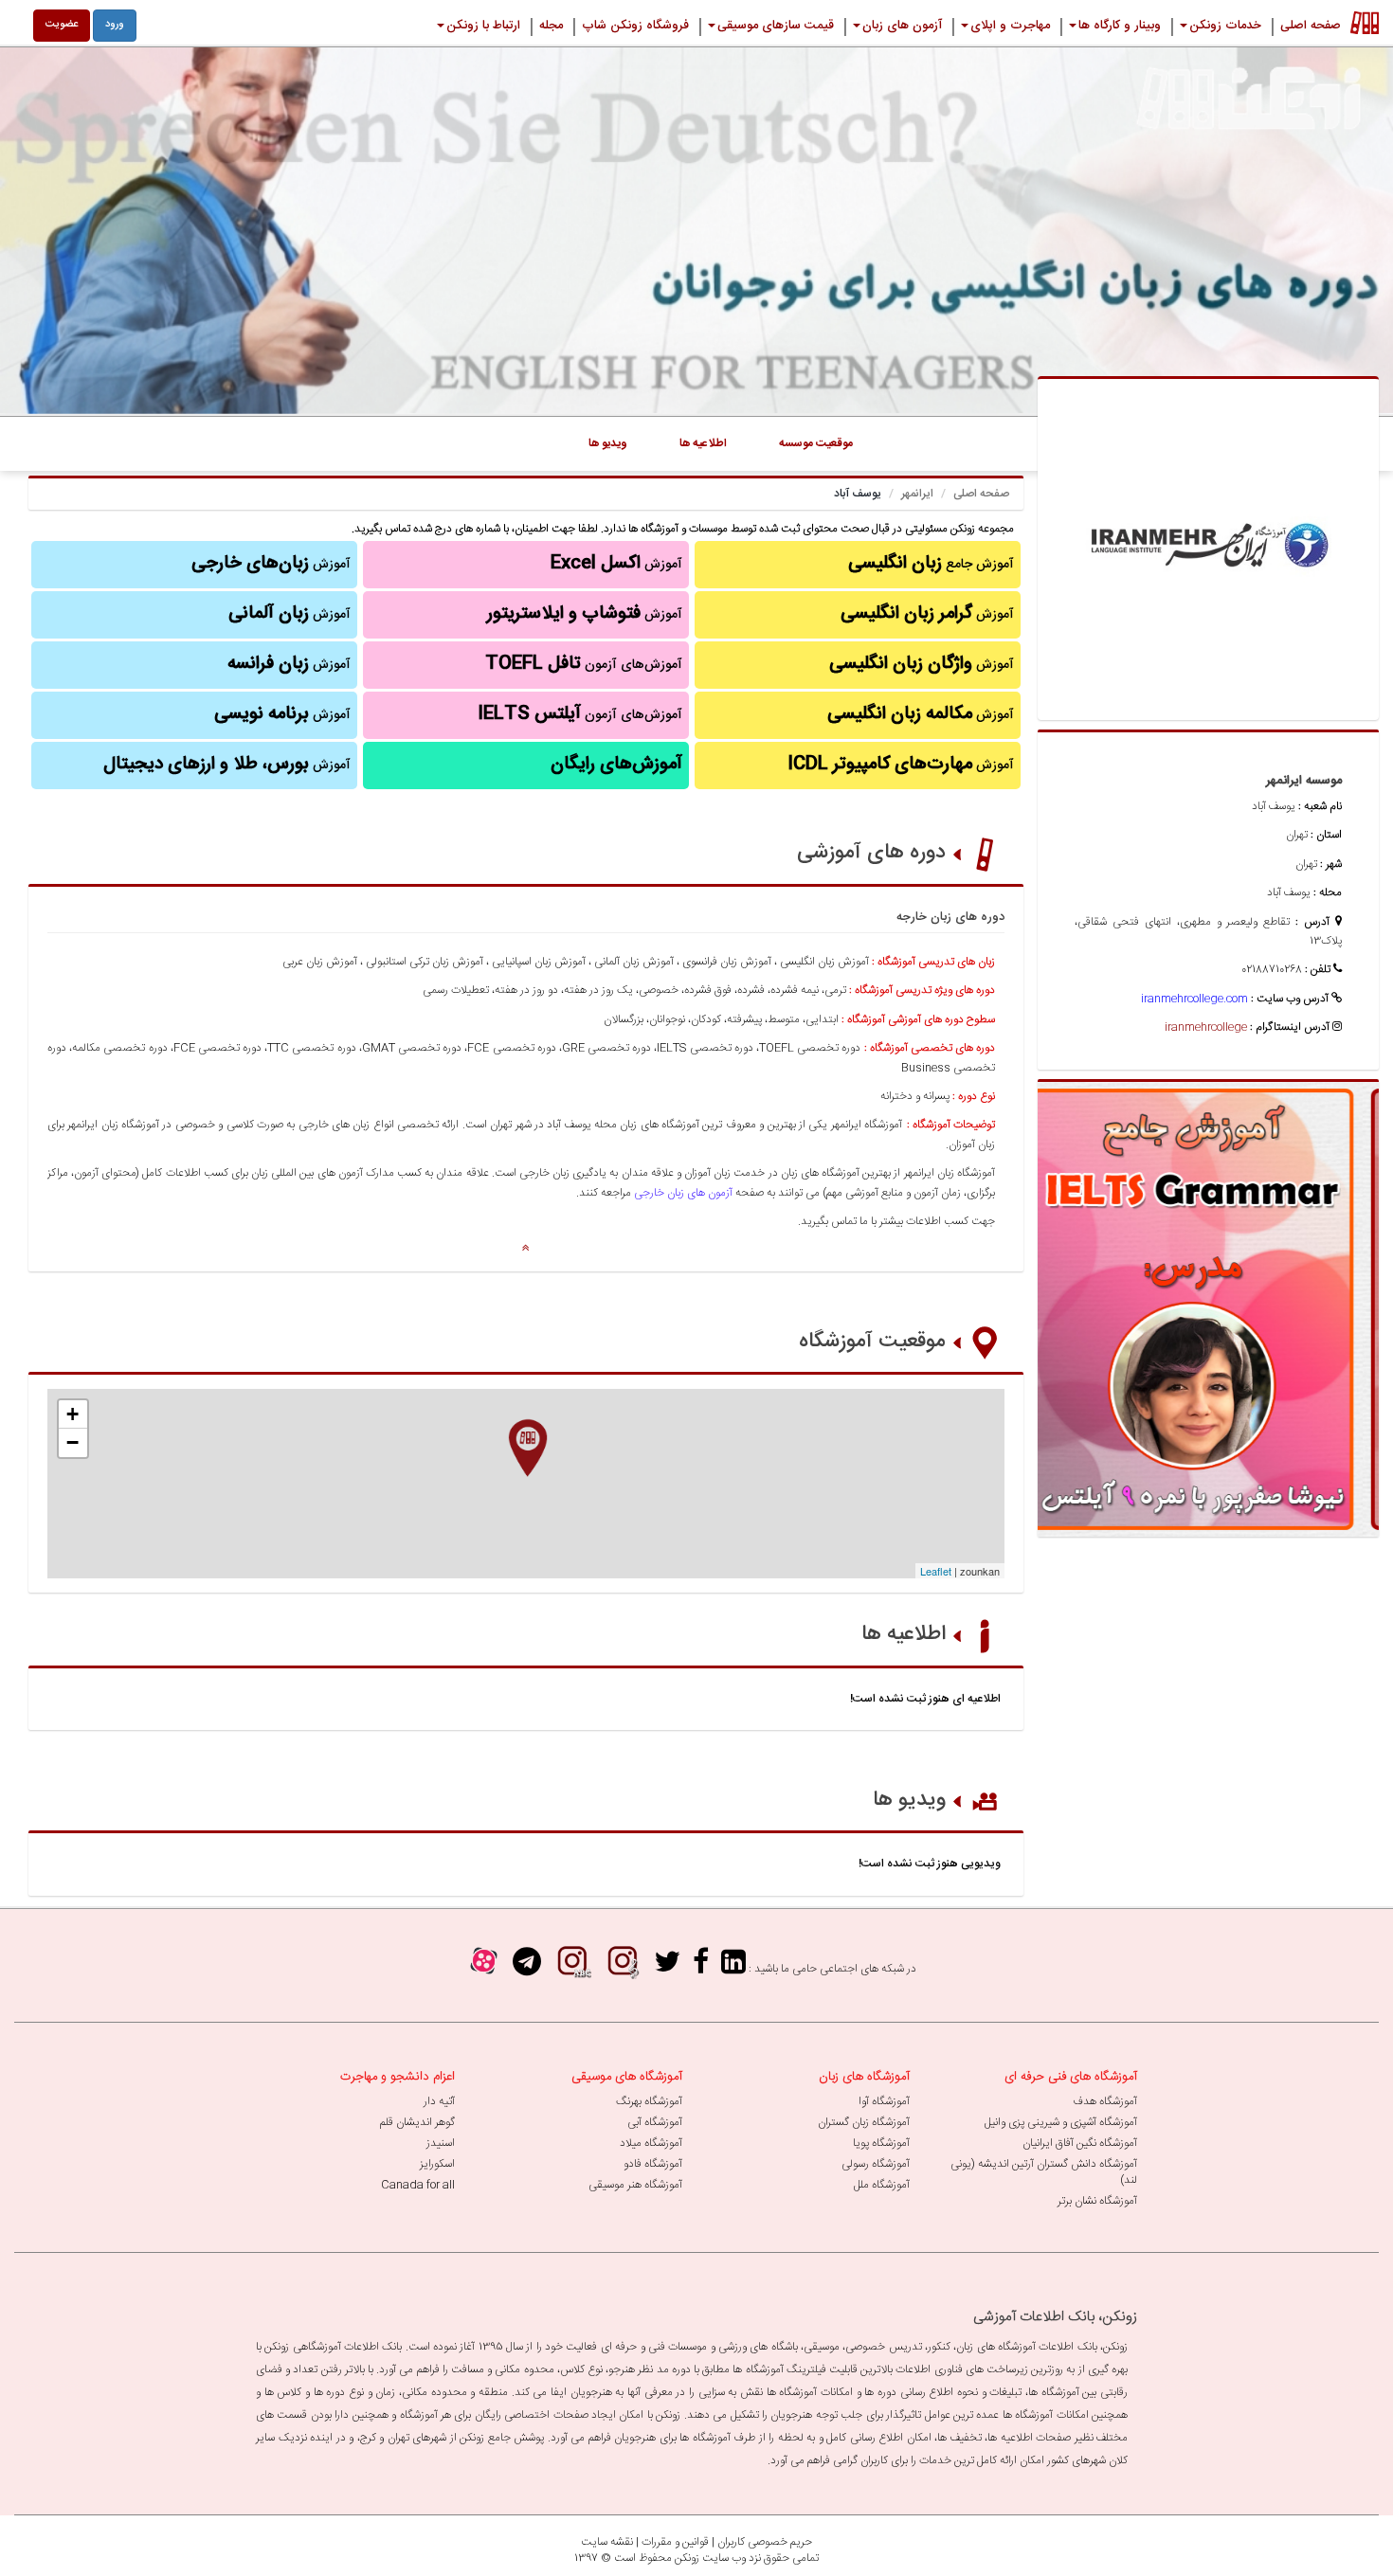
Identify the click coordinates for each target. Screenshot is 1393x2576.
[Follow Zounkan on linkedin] (733, 1968)
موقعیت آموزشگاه (872, 1342)
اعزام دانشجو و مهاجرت (398, 2077)
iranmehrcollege (1206, 1027)
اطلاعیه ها (904, 1634)
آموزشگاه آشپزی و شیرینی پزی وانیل (1061, 2122)
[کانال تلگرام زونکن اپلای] (527, 1968)
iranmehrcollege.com (1194, 999)
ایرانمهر (917, 494)
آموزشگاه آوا (884, 2101)
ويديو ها (608, 443)
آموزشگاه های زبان (864, 2077)
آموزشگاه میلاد (651, 2143)
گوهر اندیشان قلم (417, 2122)
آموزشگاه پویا (881, 2143)
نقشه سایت (607, 2542)
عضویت (62, 25)
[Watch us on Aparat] (484, 1968)
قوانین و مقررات (675, 2542)
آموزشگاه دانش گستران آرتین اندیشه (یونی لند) (1044, 2172)
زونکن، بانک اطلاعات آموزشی (1055, 2317)
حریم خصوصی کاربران (765, 2542)
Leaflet (936, 1571)
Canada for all (418, 2185)
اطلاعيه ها (703, 443)
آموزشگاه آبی (655, 2122)
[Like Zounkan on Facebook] (701, 1968)
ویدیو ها (909, 1800)
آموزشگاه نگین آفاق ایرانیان (1080, 2143)
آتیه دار (439, 2101)
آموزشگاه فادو (653, 2164)
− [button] (72, 1442)
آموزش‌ (289, 664)
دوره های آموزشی (871, 853)
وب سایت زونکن (710, 2558)
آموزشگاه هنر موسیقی (635, 2185)
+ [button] (72, 1414)
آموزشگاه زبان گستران (864, 2122)
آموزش (927, 614)
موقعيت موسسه (816, 443)
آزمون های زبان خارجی (683, 1193)
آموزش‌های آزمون (584, 664)
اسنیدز (441, 2143)
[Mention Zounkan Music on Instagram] (623, 1968)
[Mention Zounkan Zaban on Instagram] (572, 1968)
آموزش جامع (931, 564)
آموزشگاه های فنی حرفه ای (1071, 2077)
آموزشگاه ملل (882, 2185)
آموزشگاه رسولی (876, 2164)
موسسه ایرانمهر (1304, 781)
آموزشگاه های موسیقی (627, 2077)
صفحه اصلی (981, 494)
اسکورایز (437, 2164)
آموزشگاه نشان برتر (1097, 2201)
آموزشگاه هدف (1105, 2101)
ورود (115, 25)
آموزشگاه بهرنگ (649, 2101)
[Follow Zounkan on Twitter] (667, 1968)
